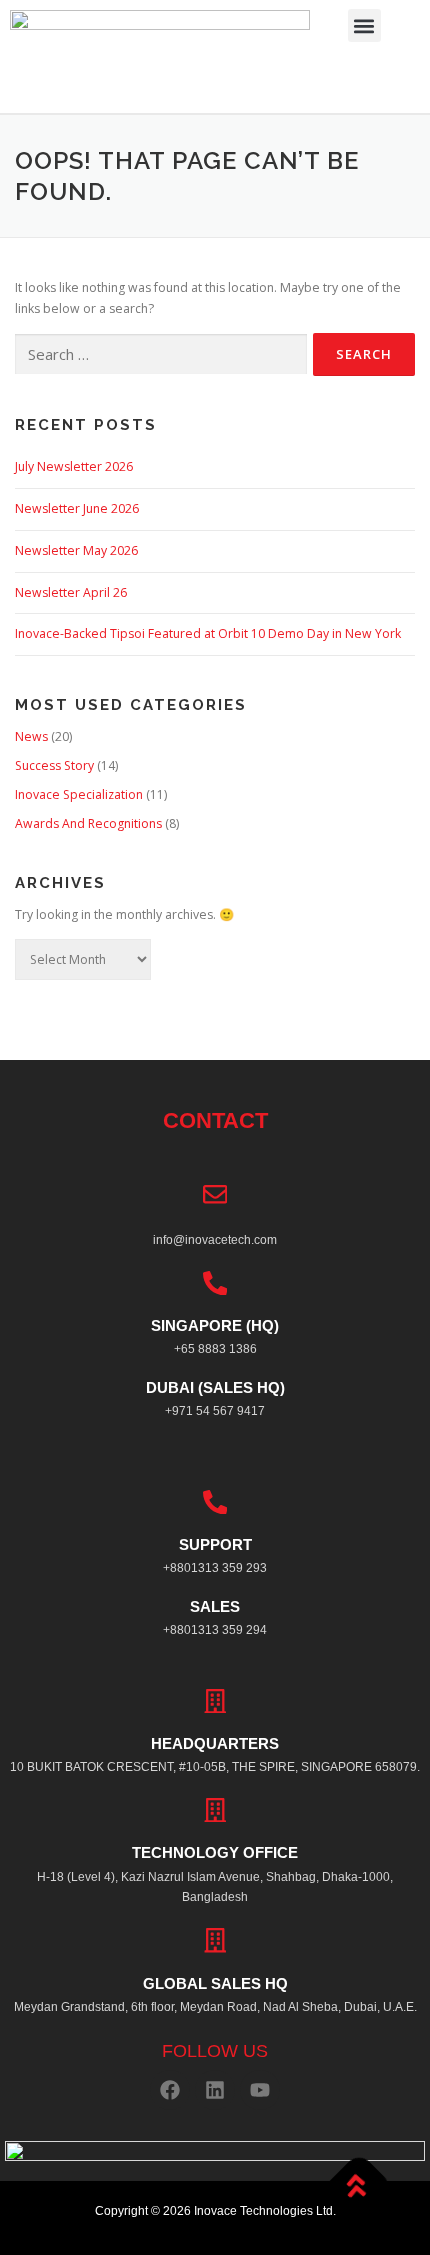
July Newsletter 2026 (74, 466)
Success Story (54, 765)
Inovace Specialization (79, 794)
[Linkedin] (215, 2090)
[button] (364, 25)
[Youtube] (260, 2090)
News (31, 736)
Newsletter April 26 (71, 592)
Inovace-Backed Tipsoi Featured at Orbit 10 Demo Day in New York (208, 633)
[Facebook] (170, 2090)
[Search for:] (161, 354)
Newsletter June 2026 (77, 508)
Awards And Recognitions (88, 823)
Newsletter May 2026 (76, 550)
